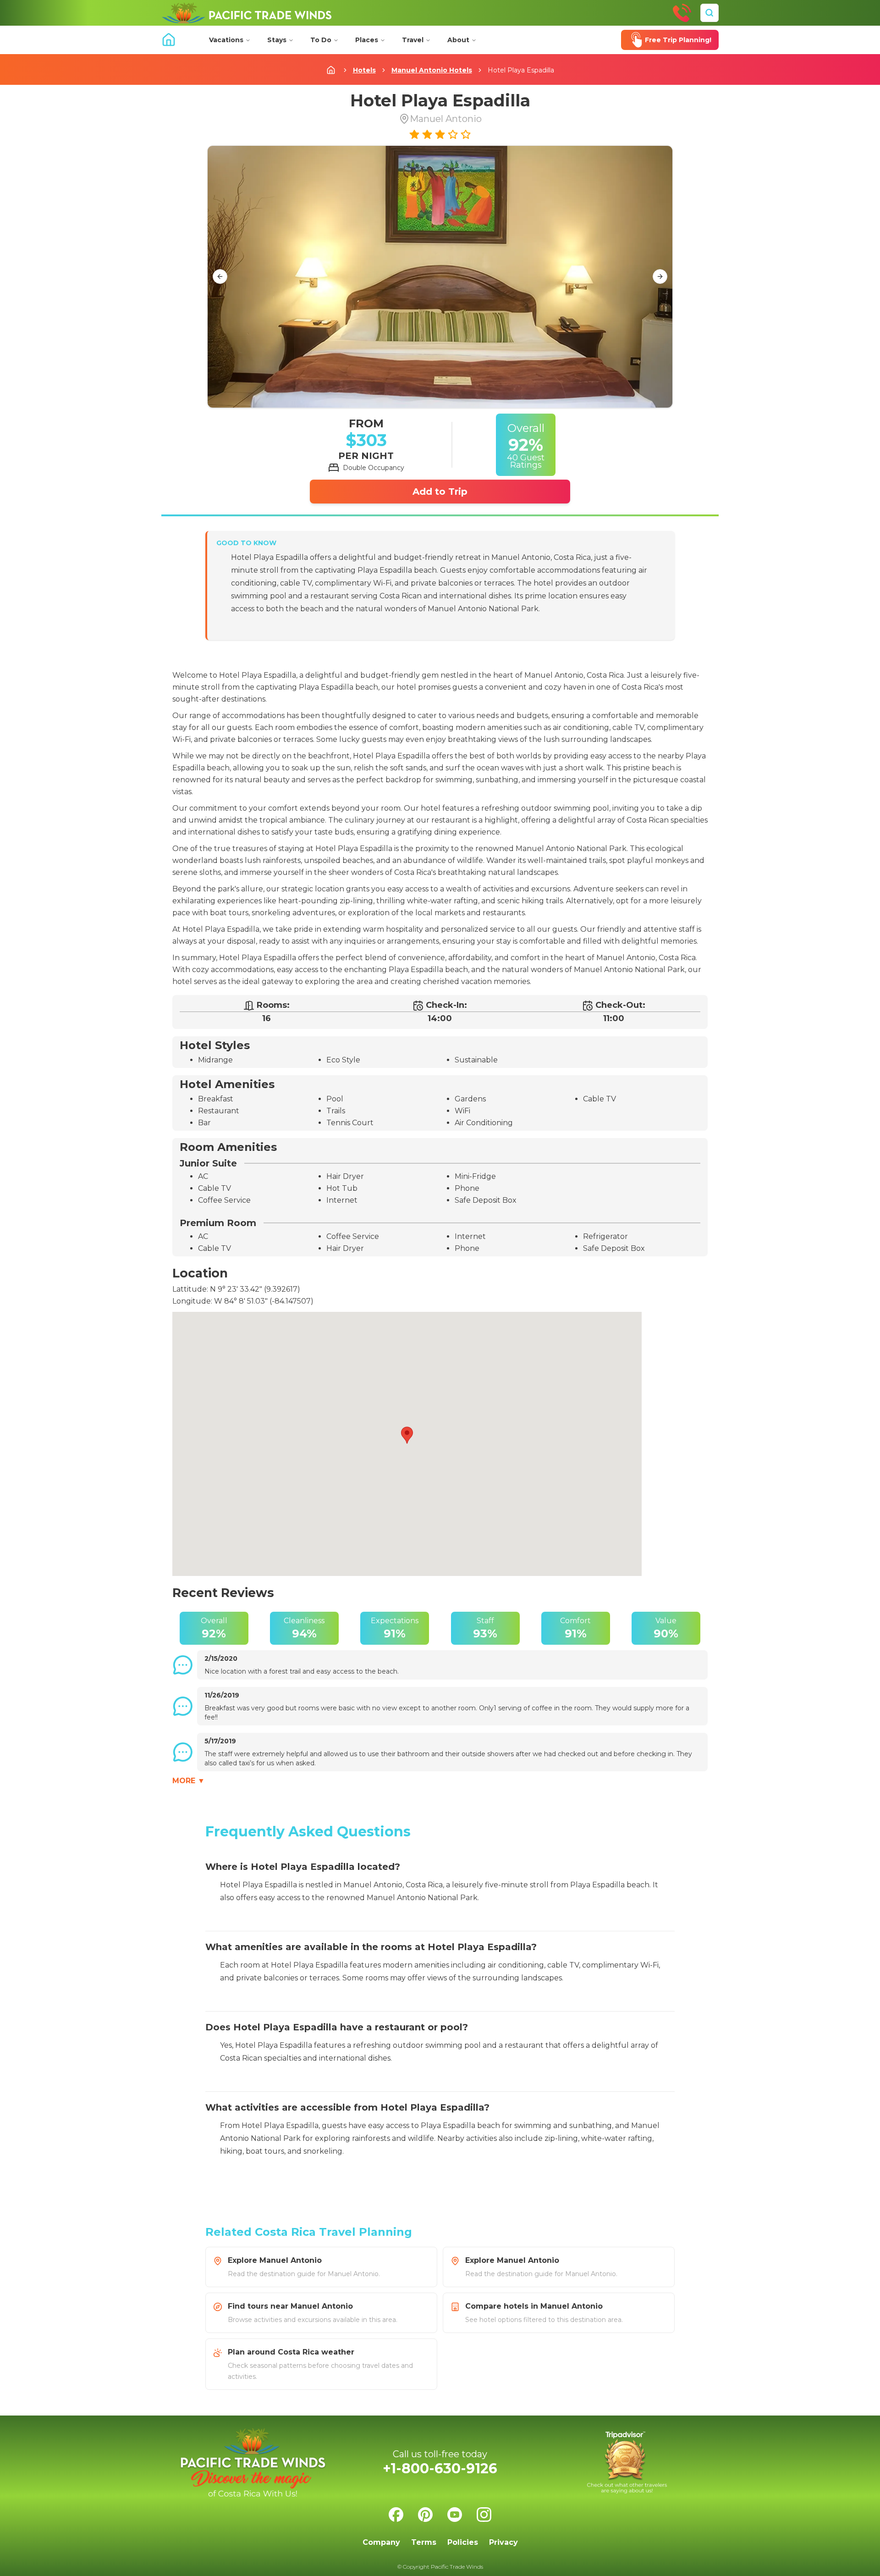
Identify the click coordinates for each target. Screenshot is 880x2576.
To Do (321, 40)
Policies (463, 2542)
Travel (413, 40)
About (458, 40)
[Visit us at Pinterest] (425, 2515)
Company (381, 2542)
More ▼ (189, 1781)
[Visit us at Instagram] (484, 2515)
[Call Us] (682, 13)
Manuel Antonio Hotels (432, 70)
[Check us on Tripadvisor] (627, 2463)
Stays (277, 40)
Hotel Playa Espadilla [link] (521, 70)
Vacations (226, 40)
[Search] (709, 13)
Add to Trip (440, 492)
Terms (424, 2542)
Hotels (364, 70)
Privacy (503, 2542)
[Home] (247, 13)
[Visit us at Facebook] (396, 2515)
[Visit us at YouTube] (455, 2515)
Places (367, 40)
